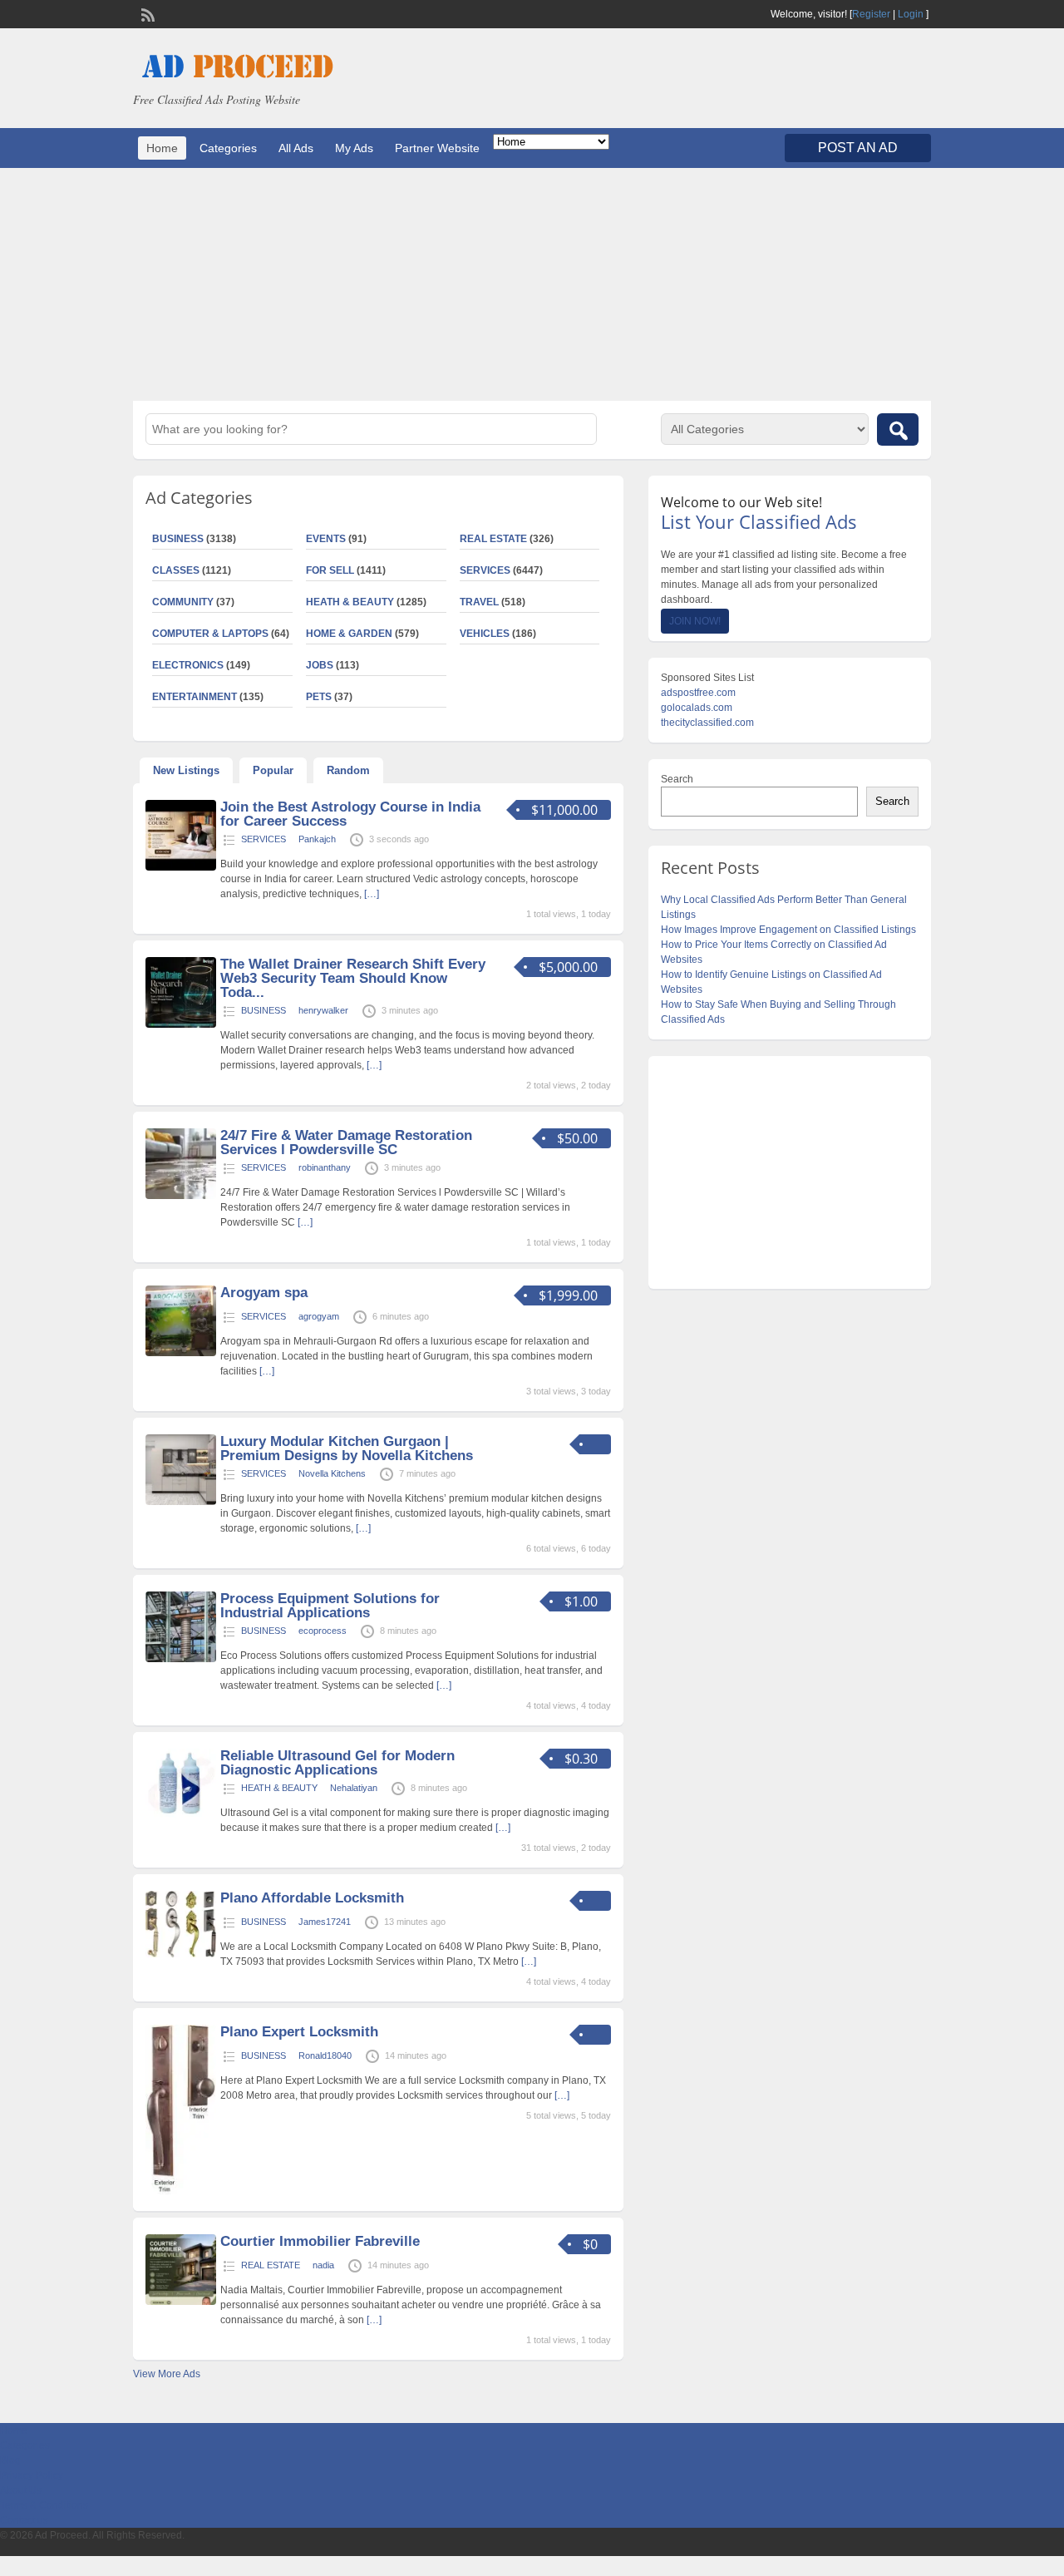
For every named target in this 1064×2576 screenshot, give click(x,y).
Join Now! (695, 621)
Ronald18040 (325, 2055)
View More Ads (167, 2374)
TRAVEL (479, 602)
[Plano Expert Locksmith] (181, 2191)
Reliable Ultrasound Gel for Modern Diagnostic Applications (337, 1763)
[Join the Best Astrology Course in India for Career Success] (181, 867)
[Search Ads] (898, 429)
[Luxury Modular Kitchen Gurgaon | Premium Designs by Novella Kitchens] (181, 1502)
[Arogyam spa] (181, 1353)
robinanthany (325, 1167)
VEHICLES (485, 634)
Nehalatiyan (354, 1788)
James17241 (325, 1922)
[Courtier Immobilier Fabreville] (181, 2302)
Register (871, 14)
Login (911, 14)
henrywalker (323, 1010)
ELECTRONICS (188, 665)
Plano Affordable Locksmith (312, 1898)
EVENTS (326, 539)
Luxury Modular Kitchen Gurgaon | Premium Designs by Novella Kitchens (347, 1448)
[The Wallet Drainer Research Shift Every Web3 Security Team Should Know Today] (181, 1024)
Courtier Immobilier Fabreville (320, 2241)
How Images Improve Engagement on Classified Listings (788, 930)
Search (677, 779)
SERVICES (485, 570)
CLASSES (176, 570)
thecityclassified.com (707, 723)
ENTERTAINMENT (195, 697)
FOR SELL (330, 570)
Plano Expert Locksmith (299, 2032)
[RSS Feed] (146, 13)
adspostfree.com (698, 693)
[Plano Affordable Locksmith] (181, 1954)
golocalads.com (697, 708)
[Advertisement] (532, 284)
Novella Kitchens (332, 1473)
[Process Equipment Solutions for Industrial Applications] (181, 1659)
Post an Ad (858, 148)
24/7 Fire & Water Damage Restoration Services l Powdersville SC (346, 1142)
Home (162, 148)
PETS (319, 697)
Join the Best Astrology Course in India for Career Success (350, 814)
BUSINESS (178, 539)
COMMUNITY (183, 602)
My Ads (354, 148)
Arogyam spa (264, 1293)
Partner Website (437, 148)
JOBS (320, 665)
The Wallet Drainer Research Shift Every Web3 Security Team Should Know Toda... (353, 978)
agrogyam (319, 1316)
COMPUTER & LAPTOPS (210, 634)
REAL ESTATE (493, 539)
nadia (323, 2265)
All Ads (296, 148)
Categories (228, 148)
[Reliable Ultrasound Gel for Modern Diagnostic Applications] (181, 1816)
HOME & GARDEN (349, 634)
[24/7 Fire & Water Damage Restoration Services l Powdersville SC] (181, 1196)
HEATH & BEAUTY (350, 602)
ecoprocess (323, 1631)
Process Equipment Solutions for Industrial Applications (330, 1606)
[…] (372, 894)
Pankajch (317, 839)
